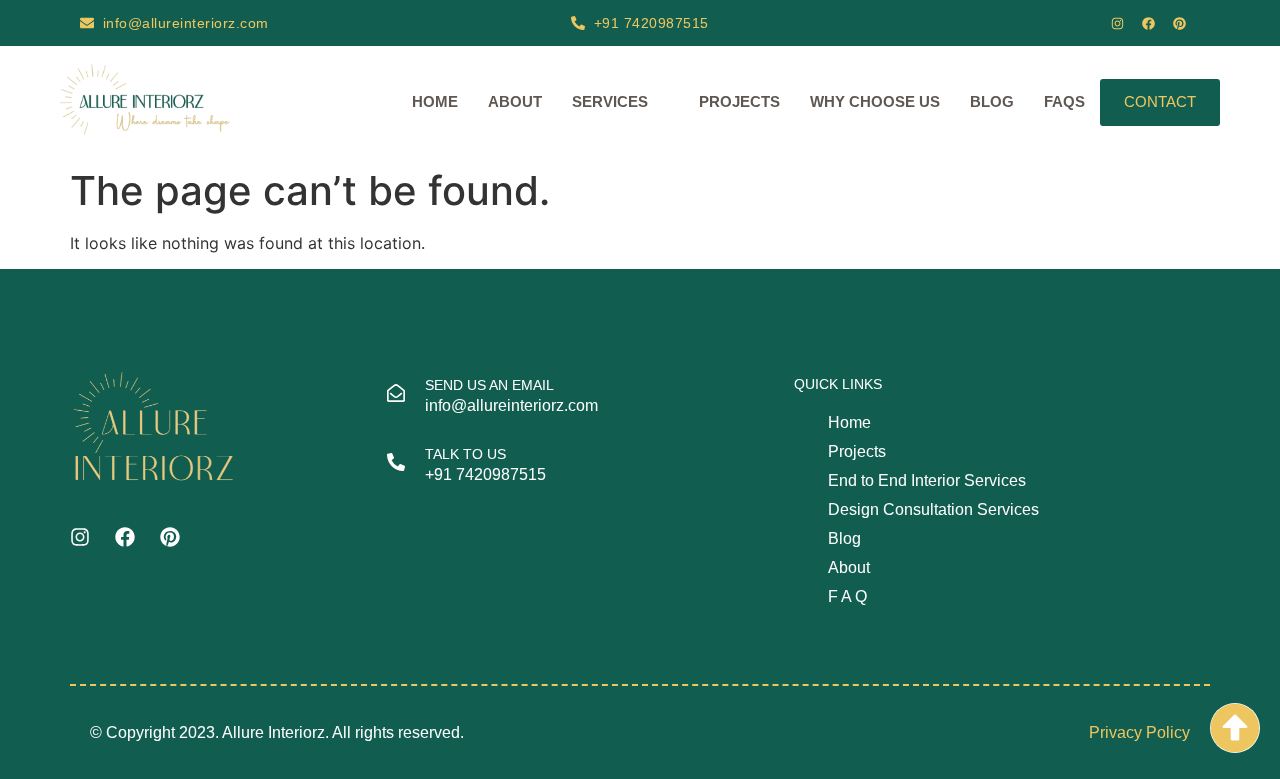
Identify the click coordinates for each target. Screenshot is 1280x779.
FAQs (1064, 101)
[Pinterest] (1179, 23)
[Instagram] (1117, 23)
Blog (992, 101)
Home (435, 101)
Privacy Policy (1139, 732)
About (515, 101)
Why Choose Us (875, 101)
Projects (739, 101)
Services (610, 101)
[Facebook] (1148, 23)
